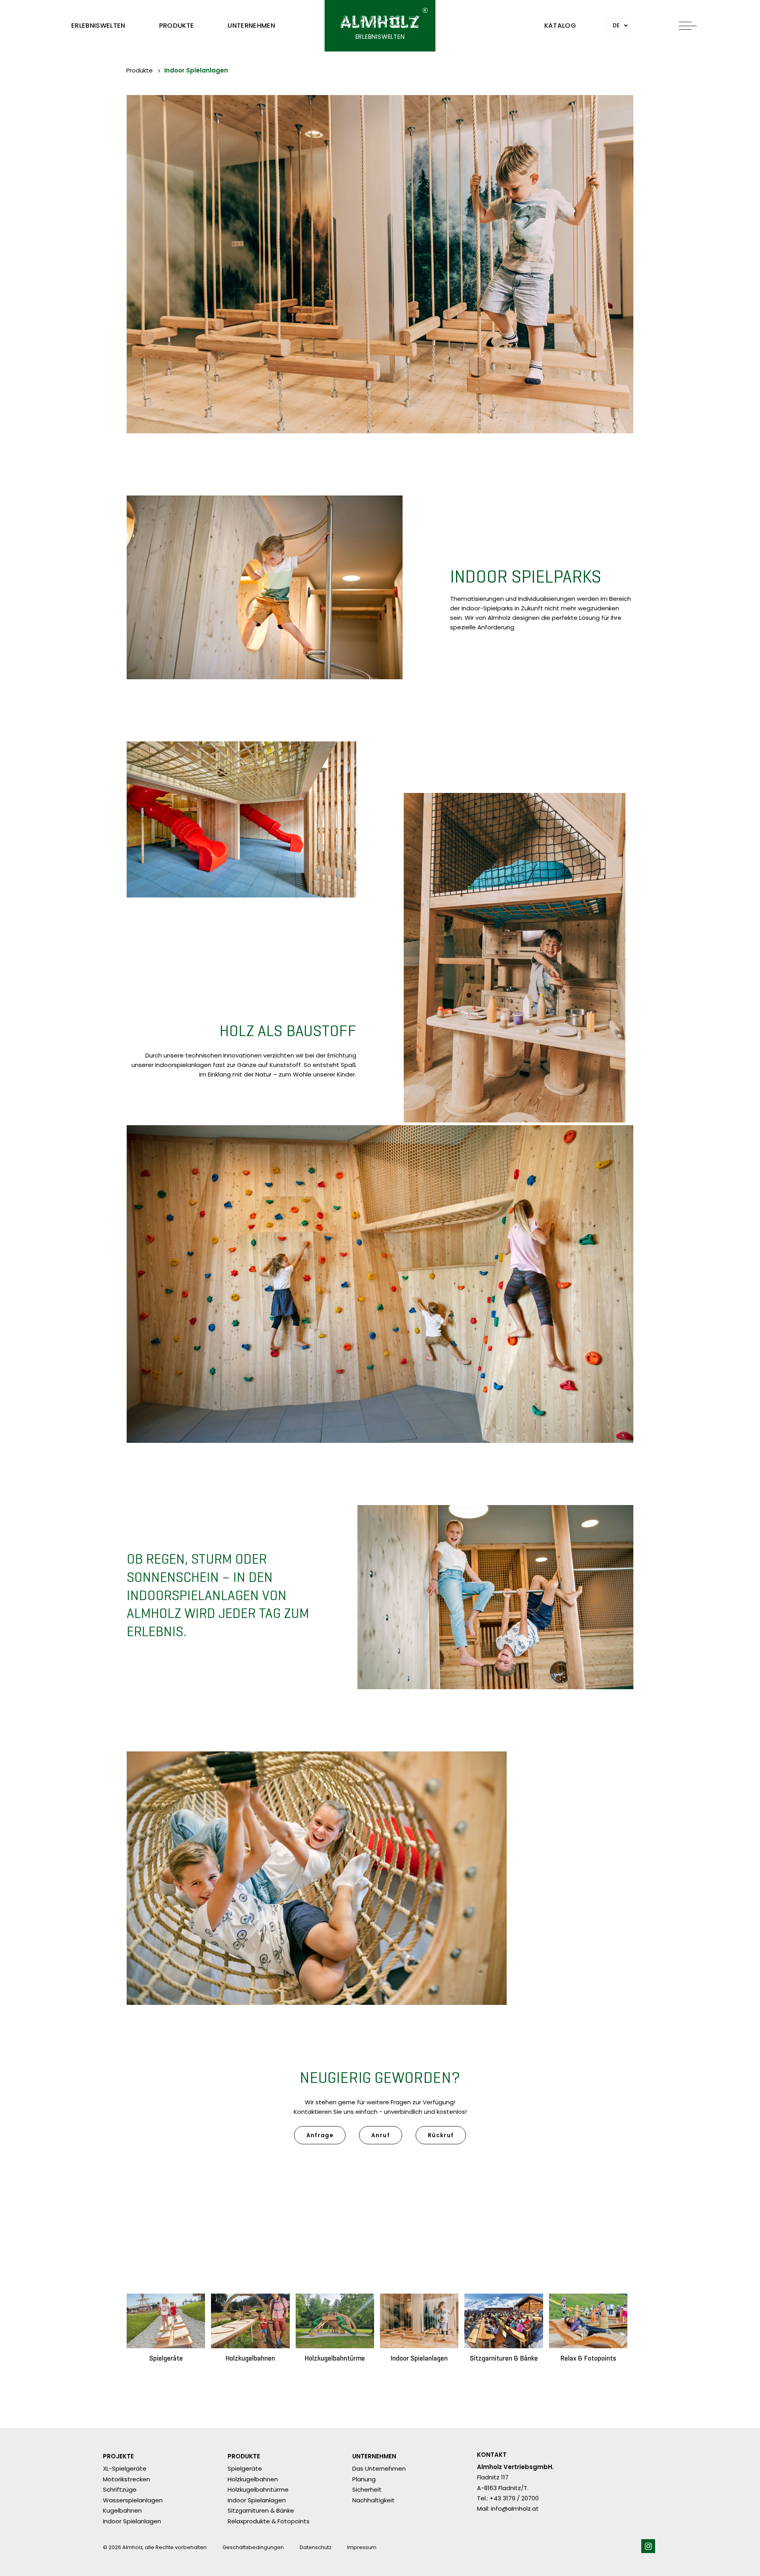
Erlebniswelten (98, 26)
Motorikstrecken (126, 2479)
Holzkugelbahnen (253, 2479)
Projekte (118, 2457)
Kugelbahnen (122, 2510)
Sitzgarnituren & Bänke (261, 2510)
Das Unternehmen (379, 2468)
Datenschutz (315, 2547)
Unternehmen (251, 26)
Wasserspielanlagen (133, 2500)
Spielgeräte (245, 2468)
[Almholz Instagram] (648, 2546)
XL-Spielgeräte (125, 2468)
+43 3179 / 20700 (514, 2498)
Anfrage (320, 2135)
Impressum (362, 2547)
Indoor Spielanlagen (196, 70)
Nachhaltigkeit (373, 2500)
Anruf (381, 2135)
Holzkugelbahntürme (258, 2489)
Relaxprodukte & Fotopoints (269, 2521)
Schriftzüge (120, 2489)
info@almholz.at (515, 2508)
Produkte (177, 26)
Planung (364, 2479)
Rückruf (441, 2135)
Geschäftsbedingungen (253, 2547)
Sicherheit (367, 2489)
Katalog (560, 26)
